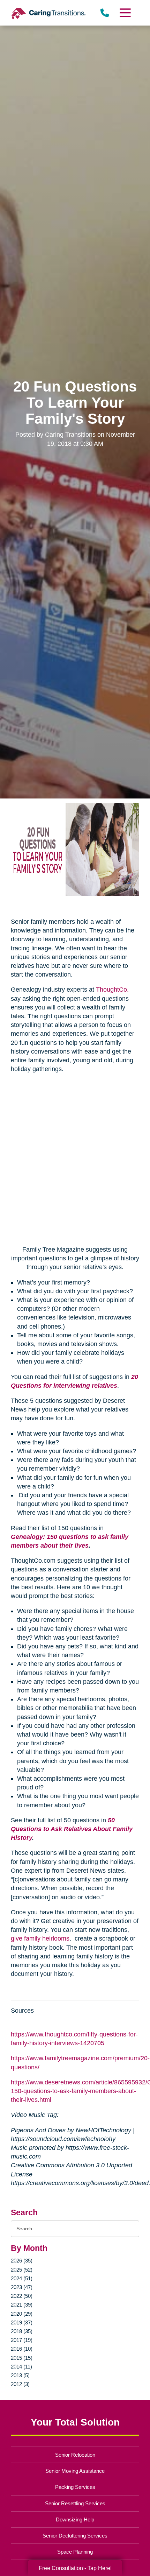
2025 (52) (22, 2270)
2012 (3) (20, 2384)
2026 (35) (22, 2261)
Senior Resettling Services (75, 2503)
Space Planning (75, 2552)
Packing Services (75, 2487)
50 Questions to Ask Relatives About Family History (72, 1829)
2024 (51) (22, 2278)
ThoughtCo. (112, 990)
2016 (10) (22, 2349)
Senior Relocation (75, 2455)
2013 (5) (20, 2375)
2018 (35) (22, 2331)
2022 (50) (22, 2296)
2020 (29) (22, 2314)
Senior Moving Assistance (75, 2471)
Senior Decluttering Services (75, 2536)
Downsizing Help (75, 2519)
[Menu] (125, 13)
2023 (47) (22, 2287)
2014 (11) (21, 2367)
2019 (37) (22, 2322)
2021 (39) (22, 2305)
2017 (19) (22, 2340)
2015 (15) (22, 2358)
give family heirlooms (40, 1938)
